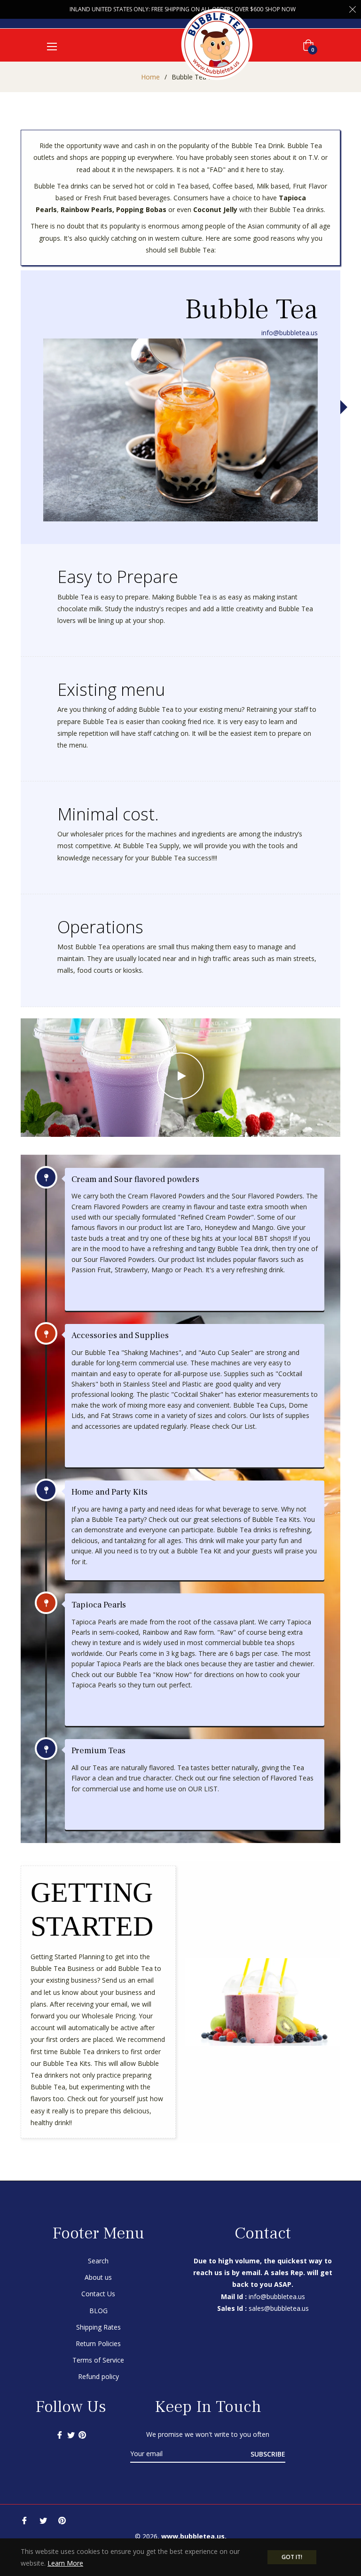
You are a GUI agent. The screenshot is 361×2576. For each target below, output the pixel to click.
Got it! (292, 2557)
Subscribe (268, 2454)
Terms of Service (98, 2360)
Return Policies (98, 2344)
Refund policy (98, 2376)
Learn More (65, 2563)
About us (98, 2277)
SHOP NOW (280, 9)
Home (150, 77)
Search (98, 2261)
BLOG (98, 2311)
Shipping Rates (98, 2327)
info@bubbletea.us (290, 333)
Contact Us (98, 2294)
